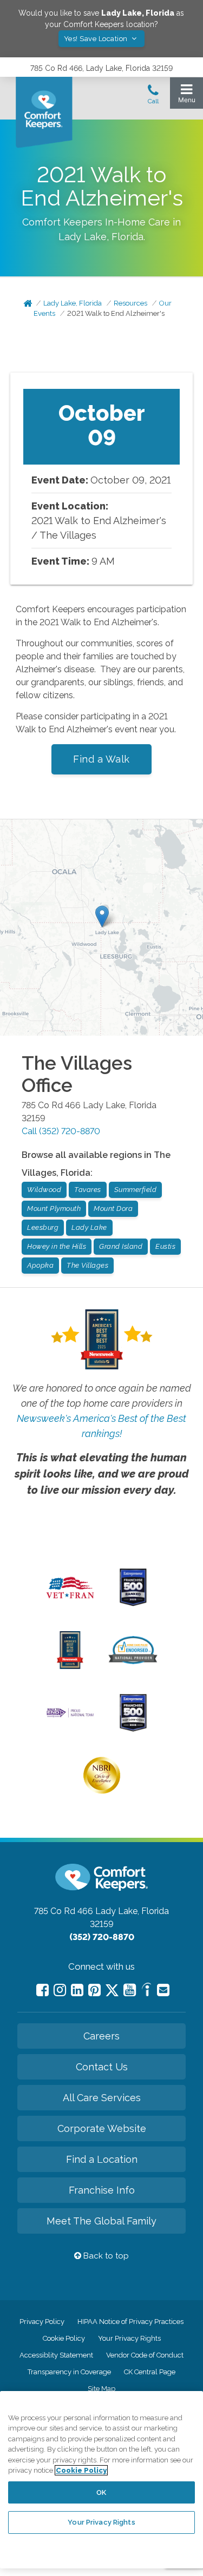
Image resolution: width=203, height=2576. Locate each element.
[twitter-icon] (112, 1991)
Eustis (165, 1246)
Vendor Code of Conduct (145, 2355)
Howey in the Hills (57, 1246)
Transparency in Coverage (69, 2372)
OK (101, 2492)
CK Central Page (150, 2372)
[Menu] (186, 96)
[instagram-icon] (60, 1990)
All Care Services (102, 2098)
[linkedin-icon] (77, 1990)
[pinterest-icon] (94, 1990)
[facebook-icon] (42, 1990)
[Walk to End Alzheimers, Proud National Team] (70, 1716)
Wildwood (44, 1190)
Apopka (40, 1265)
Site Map (101, 2389)
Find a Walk (101, 759)
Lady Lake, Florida (73, 303)
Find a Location (102, 2159)
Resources (130, 303)
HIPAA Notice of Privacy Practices (130, 2322)
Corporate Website (102, 2128)
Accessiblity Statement (56, 2355)
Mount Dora (113, 1208)
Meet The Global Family (101, 2221)
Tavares (88, 1190)
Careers (101, 2036)
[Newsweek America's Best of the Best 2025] (70, 1666)
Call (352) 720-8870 (61, 1131)
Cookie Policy (64, 2338)
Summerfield (136, 1190)
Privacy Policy (42, 2322)
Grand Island (121, 1246)
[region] (101, 2480)
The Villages (87, 1265)
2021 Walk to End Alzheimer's (116, 313)
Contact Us (102, 2067)
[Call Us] (153, 97)
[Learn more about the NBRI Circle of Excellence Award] (102, 1791)
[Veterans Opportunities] (70, 1601)
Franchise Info (102, 2190)
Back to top (105, 2256)
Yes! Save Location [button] (97, 39)
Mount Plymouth (54, 1208)
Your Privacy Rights (129, 2338)
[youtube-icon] (130, 1990)
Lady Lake (89, 1227)
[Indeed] (146, 1991)
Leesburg (43, 1227)
